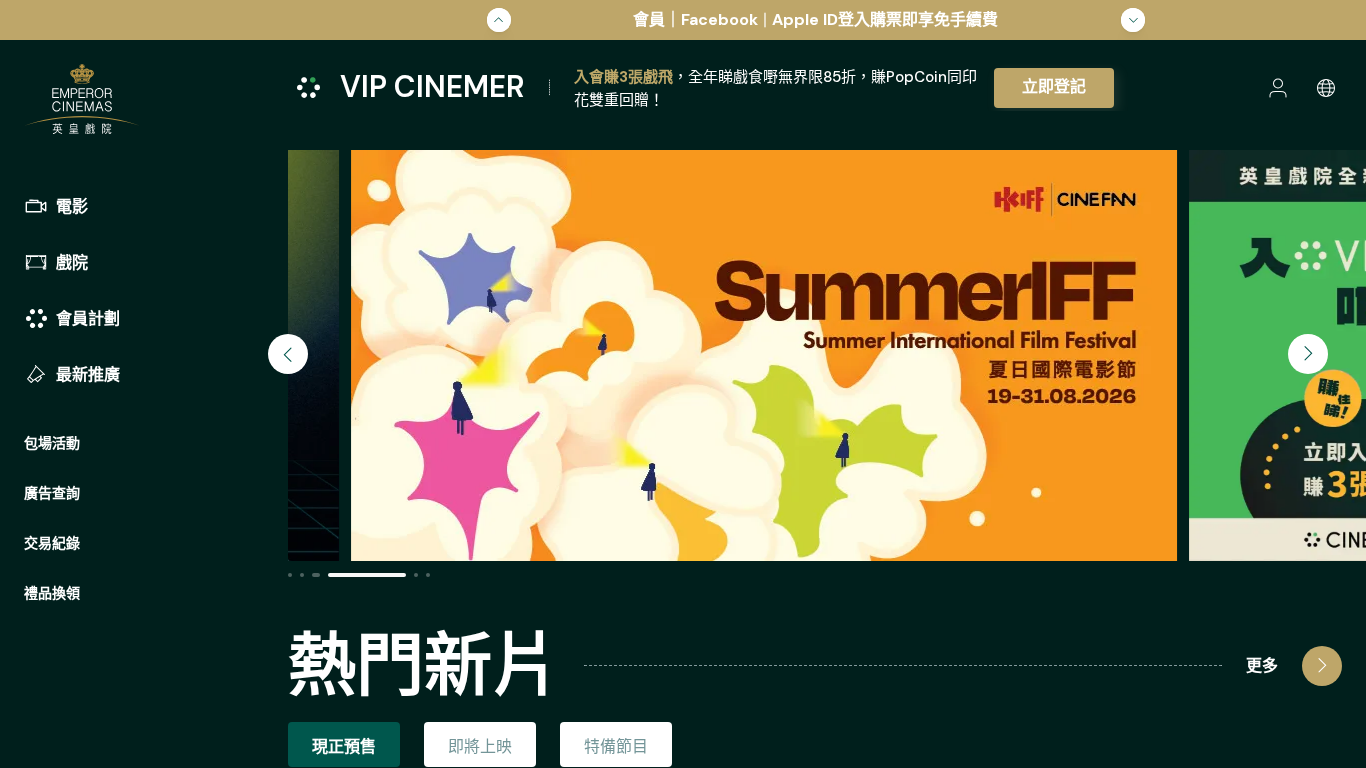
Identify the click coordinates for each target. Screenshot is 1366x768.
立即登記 (1054, 86)
